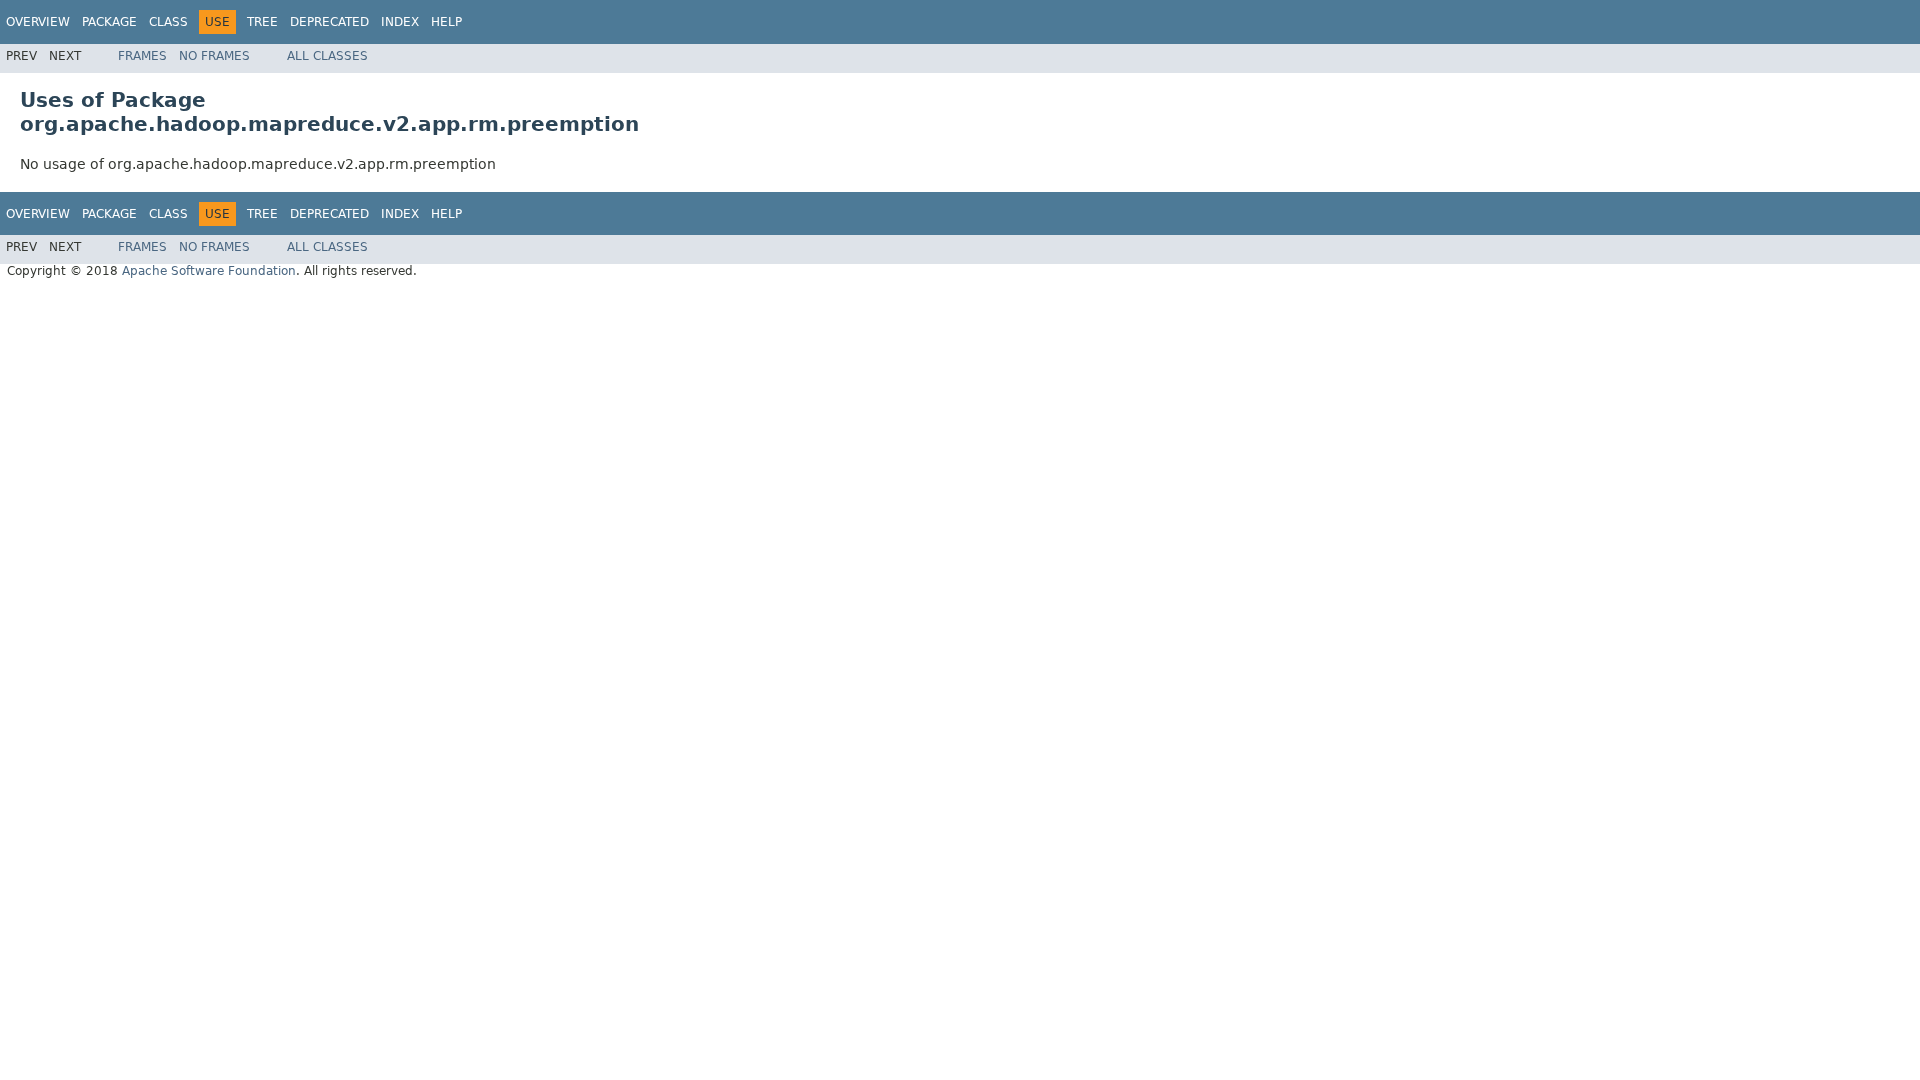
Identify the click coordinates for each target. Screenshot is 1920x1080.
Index (400, 22)
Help (446, 22)
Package (109, 22)
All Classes (327, 56)
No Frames (214, 56)
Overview (38, 22)
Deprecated (329, 22)
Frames (142, 56)
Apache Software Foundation (209, 271)
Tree (262, 22)
